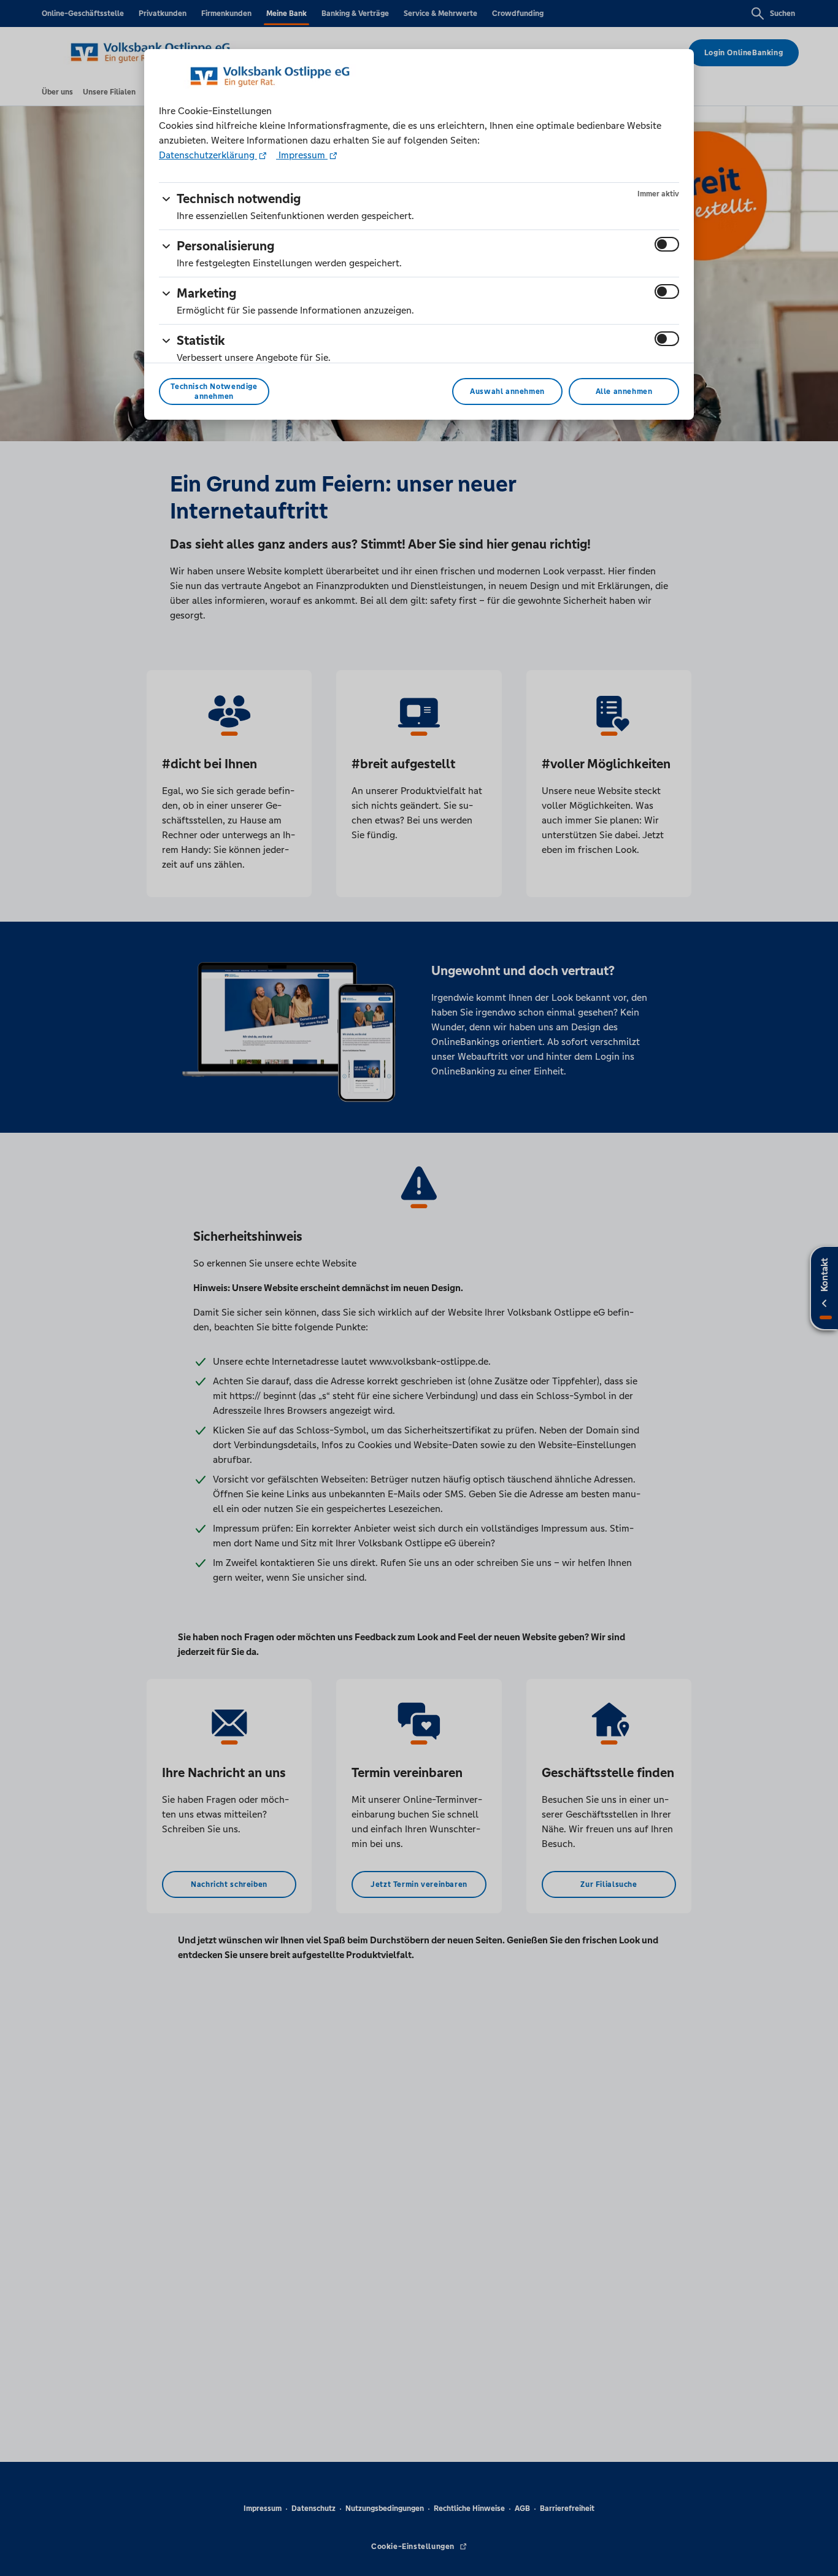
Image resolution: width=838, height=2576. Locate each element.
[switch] (667, 244)
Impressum (302, 155)
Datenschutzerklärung (208, 155)
